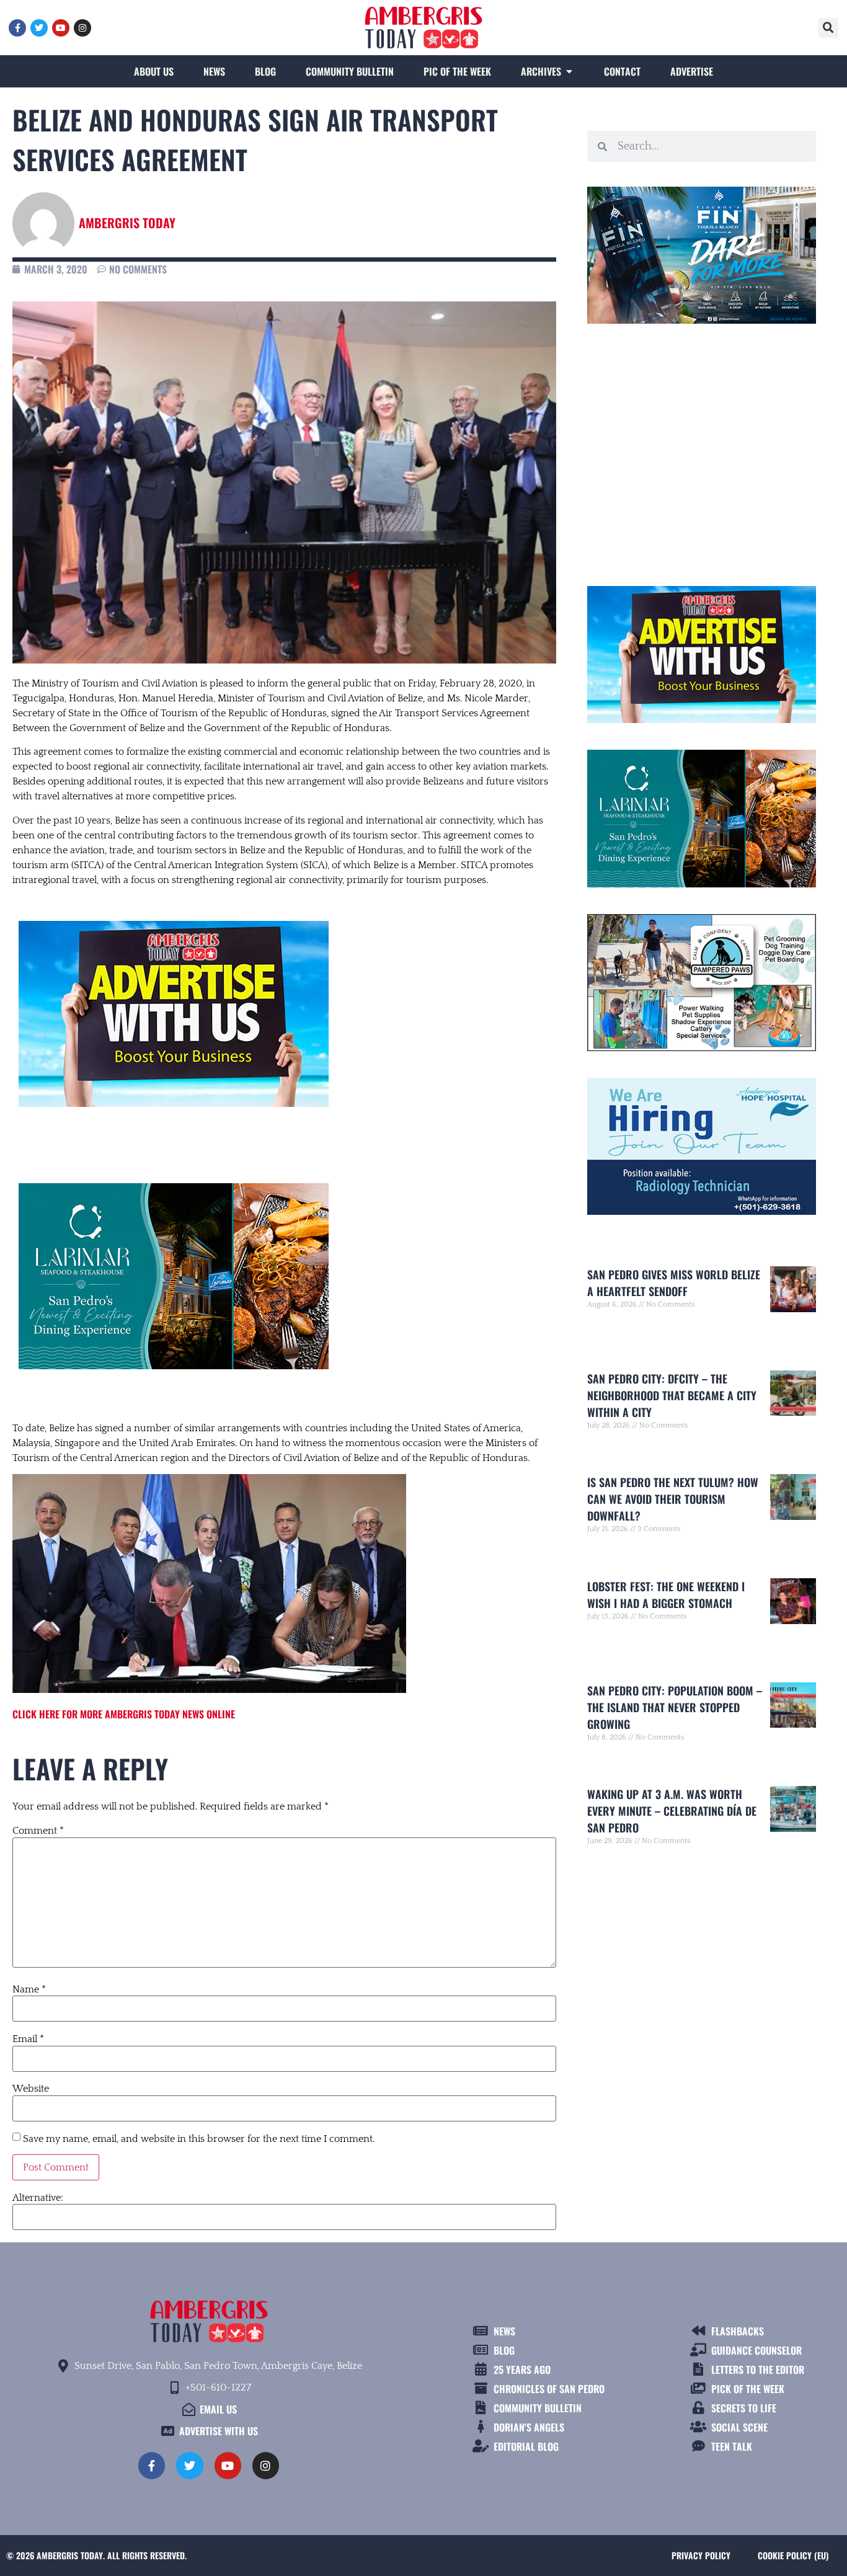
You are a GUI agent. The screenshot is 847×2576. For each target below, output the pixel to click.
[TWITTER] (39, 28)
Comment (38, 1831)
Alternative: (38, 2198)
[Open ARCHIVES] (569, 71)
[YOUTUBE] (61, 28)
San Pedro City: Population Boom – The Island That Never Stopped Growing (675, 1707)
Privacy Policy (701, 2555)
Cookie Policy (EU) (793, 2555)
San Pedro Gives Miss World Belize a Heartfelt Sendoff (674, 1283)
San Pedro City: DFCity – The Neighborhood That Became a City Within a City (672, 1395)
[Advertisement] (702, 450)
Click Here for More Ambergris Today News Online (124, 1714)
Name (29, 1989)
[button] (828, 28)
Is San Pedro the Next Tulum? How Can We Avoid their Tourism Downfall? (673, 1499)
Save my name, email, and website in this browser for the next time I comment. (199, 2139)
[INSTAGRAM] (82, 28)
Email (28, 2039)
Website (31, 2089)
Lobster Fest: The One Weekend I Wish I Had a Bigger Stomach (666, 1595)
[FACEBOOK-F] (17, 28)
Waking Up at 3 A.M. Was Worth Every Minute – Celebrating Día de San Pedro (672, 1811)
